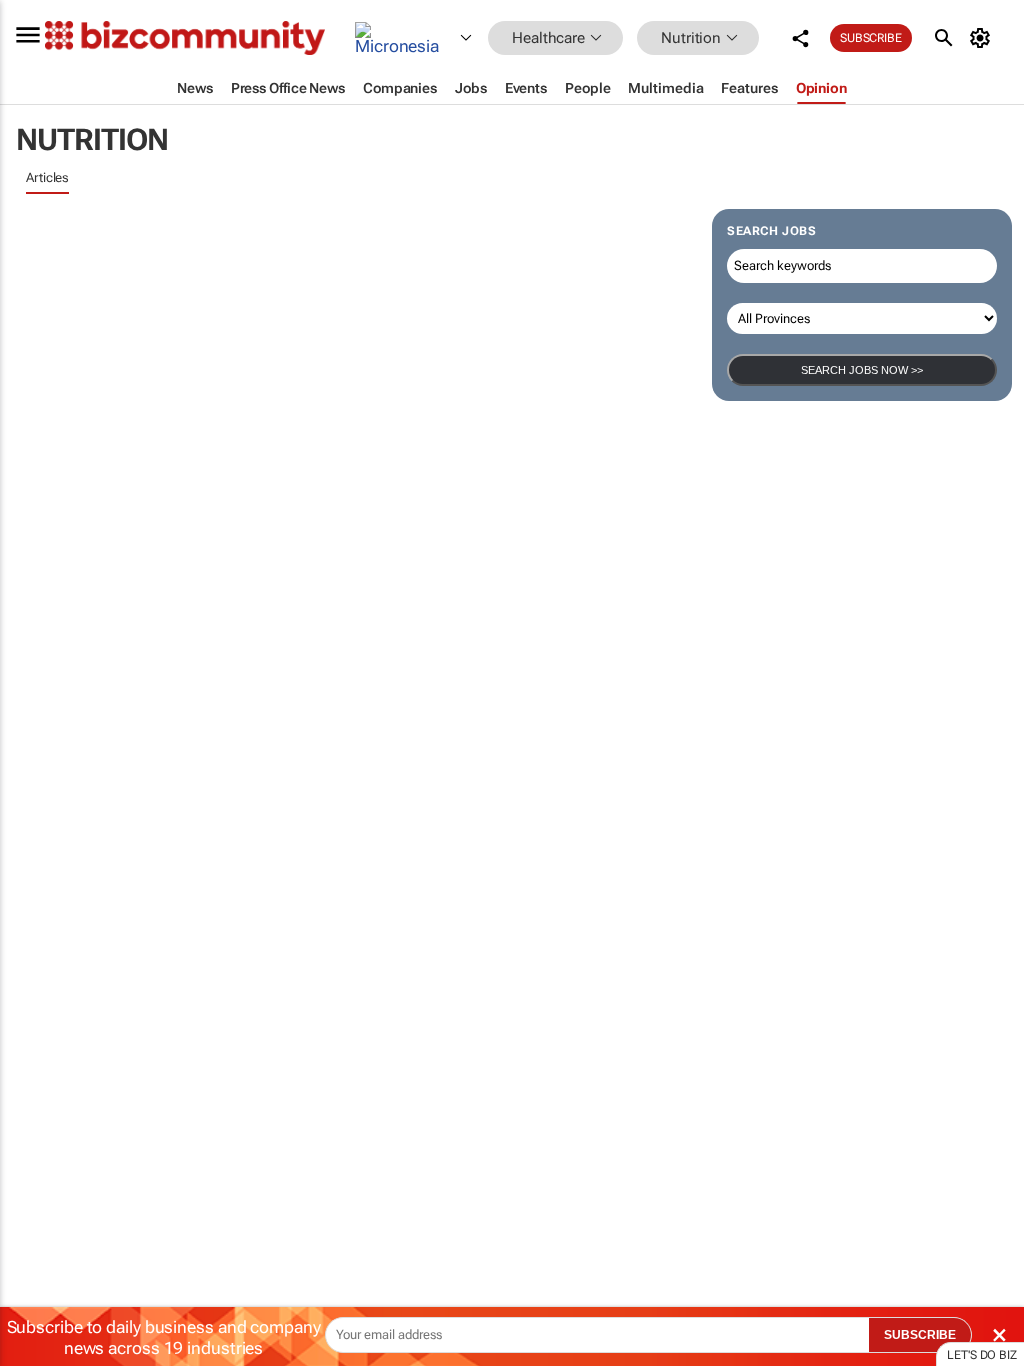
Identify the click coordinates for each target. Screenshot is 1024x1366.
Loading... (38, 935)
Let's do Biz (982, 1355)
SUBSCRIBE (920, 1335)
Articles (47, 177)
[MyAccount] (983, 38)
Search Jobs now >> (862, 370)
